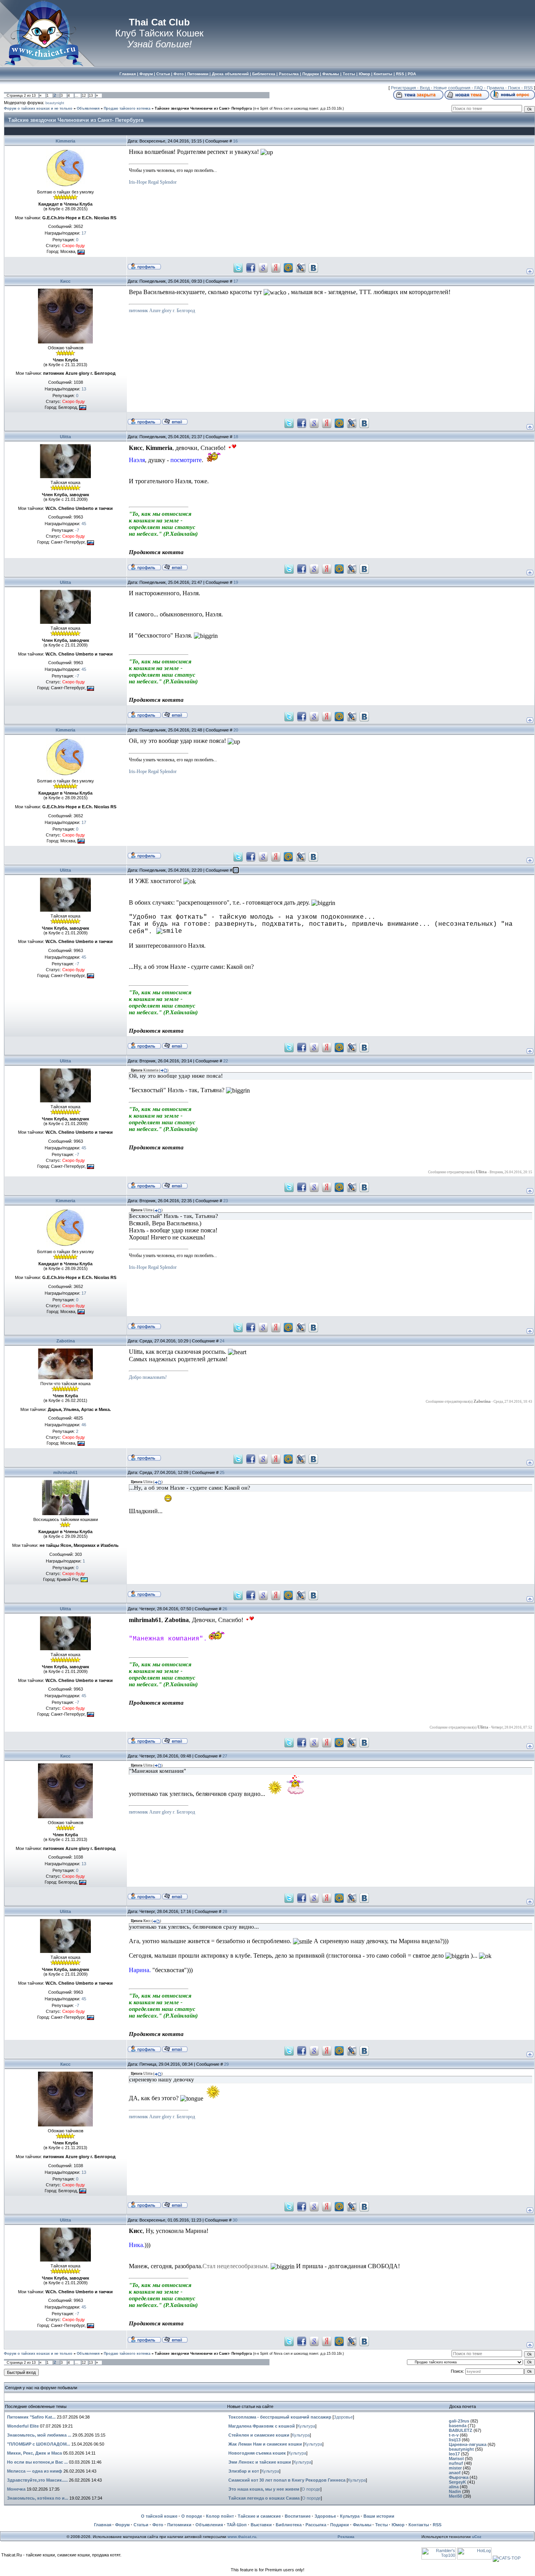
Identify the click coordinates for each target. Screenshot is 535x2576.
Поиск (514, 88)
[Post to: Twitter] (238, 267)
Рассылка (316, 2525)
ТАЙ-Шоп (237, 2525)
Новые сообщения (452, 88)
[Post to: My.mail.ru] (288, 267)
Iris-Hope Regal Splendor (153, 182)
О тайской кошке (159, 2516)
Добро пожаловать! (148, 1377)
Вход (425, 88)
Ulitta (65, 437)
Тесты (381, 2525)
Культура (306, 2426)
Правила (495, 88)
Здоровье (343, 2417)
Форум (122, 2525)
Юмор (398, 2525)
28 (225, 1911)
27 (225, 1756)
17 (236, 281)
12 (84, 96)
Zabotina (66, 1341)
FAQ (479, 88)
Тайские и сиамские (259, 2516)
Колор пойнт (220, 2516)
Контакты (419, 2525)
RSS (528, 88)
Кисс (65, 281)
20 (236, 730)
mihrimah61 (65, 1472)
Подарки (340, 2525)
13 (91, 96)
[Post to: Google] (263, 267)
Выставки (261, 2525)
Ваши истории (379, 2516)
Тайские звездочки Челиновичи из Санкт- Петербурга (203, 108)
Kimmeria (65, 141)
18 (236, 437)
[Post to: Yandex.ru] (276, 267)
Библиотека (289, 2525)
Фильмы (362, 2525)
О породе (311, 2489)
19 (236, 582)
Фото (158, 2525)
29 (226, 2064)
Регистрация (403, 88)
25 (222, 1472)
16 (235, 141)
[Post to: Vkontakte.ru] (313, 267)
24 (222, 1341)
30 (235, 2220)
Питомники (179, 2525)
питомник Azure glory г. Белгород (162, 311)
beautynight (55, 103)
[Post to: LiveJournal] (301, 267)
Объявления (88, 108)
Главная (103, 2525)
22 (226, 1061)
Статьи (141, 2525)
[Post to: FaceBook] (251, 267)
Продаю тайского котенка (127, 108)
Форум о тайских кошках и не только (38, 108)
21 (236, 870)
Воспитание (298, 2516)
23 (226, 1201)
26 (225, 1609)
